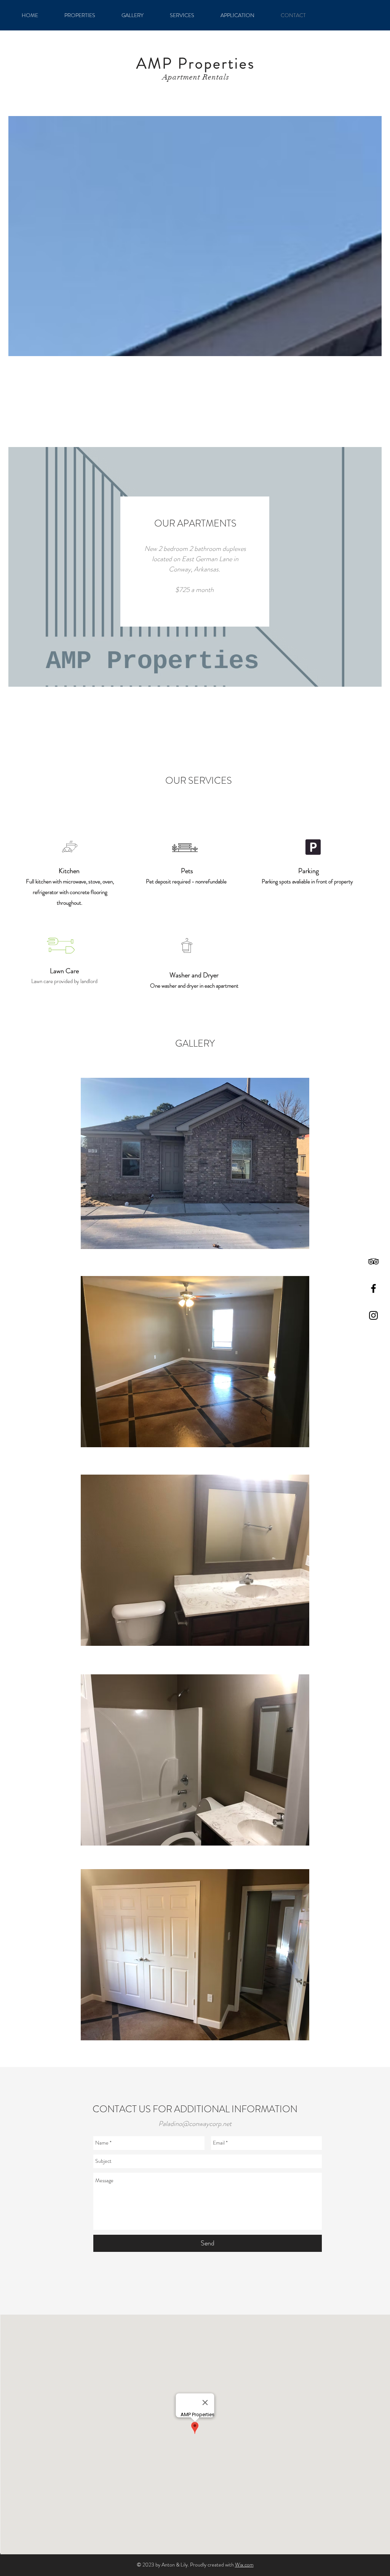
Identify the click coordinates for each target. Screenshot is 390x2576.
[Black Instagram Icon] (373, 1315)
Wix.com (244, 2565)
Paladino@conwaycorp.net (195, 2124)
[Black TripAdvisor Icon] (373, 1261)
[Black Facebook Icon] (373, 1288)
